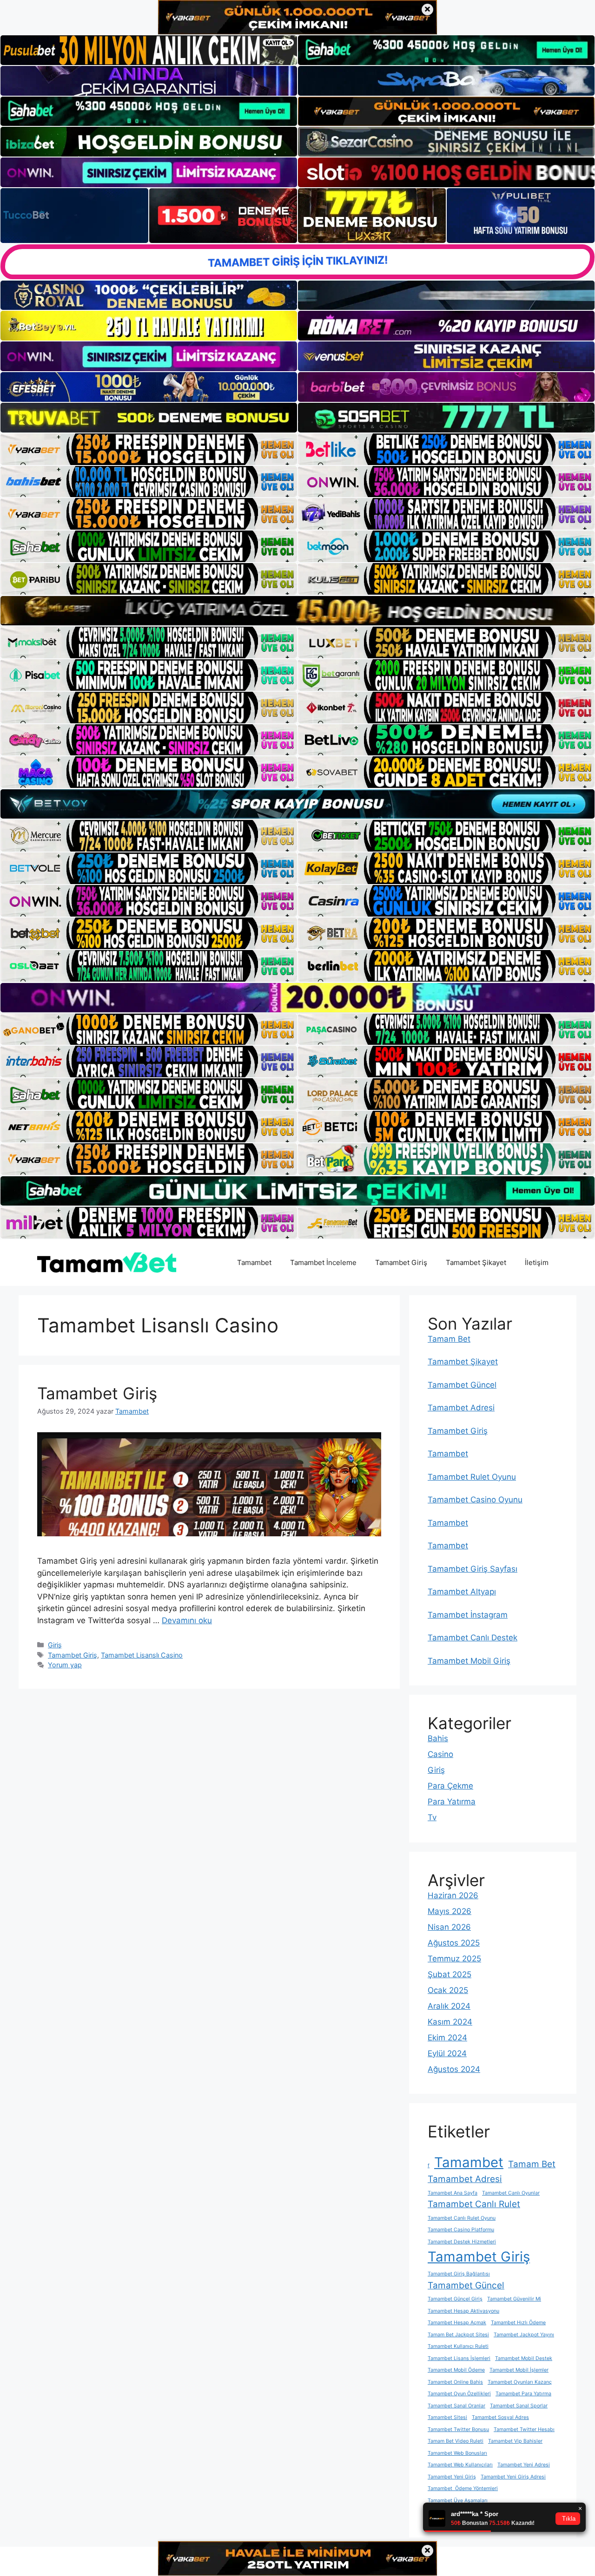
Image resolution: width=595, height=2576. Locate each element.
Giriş (55, 1645)
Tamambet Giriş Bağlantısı (459, 2274)
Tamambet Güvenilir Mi (514, 2299)
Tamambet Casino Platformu (461, 2230)
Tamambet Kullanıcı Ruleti (458, 2346)
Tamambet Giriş (401, 1262)
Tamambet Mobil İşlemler (519, 2370)
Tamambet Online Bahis (455, 2382)
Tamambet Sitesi (447, 2417)
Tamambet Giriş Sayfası (473, 1569)
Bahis (438, 1738)
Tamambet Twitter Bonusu (458, 2429)
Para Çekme (450, 1786)
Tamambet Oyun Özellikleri (459, 2394)
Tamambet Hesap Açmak (457, 2323)
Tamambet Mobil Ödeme (456, 2370)
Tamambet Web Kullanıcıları (460, 2465)
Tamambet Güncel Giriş (455, 2299)
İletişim (537, 1262)
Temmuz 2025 (454, 1959)
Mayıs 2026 (450, 1911)
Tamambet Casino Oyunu (475, 1500)
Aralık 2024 (449, 2006)
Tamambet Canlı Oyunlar (511, 2193)
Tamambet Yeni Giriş (452, 2477)
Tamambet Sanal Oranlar (456, 2406)
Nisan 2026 (449, 1927)
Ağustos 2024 (454, 2069)
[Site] (149, 449)
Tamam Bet (449, 1339)
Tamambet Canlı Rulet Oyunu (462, 2218)
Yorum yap (65, 1665)
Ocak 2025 (448, 1990)
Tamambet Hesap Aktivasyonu (463, 2311)
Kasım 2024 (450, 2022)
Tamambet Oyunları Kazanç (520, 2382)
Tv (432, 1817)
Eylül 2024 (447, 2053)
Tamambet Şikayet (476, 1262)
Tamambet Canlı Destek (473, 1638)
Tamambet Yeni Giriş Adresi (513, 2477)
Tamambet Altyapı (462, 1592)
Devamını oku (187, 1620)
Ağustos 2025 (454, 1943)
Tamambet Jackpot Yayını (524, 2335)
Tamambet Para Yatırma (523, 2394)
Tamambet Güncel (462, 1385)
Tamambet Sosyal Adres (500, 2417)
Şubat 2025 (450, 1974)
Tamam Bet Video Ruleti (456, 2441)
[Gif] (297, 611)
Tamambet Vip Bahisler (515, 2441)
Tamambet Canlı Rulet (474, 2204)
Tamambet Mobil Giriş (469, 1661)
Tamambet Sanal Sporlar (519, 2406)
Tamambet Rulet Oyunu (472, 1477)
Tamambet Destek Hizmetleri (462, 2242)
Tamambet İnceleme (323, 1262)
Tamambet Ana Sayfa (453, 2193)
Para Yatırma (452, 1802)
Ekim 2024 (447, 2038)
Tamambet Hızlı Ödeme (518, 2323)
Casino (440, 1754)
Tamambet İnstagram (468, 1615)
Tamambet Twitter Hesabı (524, 2429)
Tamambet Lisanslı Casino (142, 1655)
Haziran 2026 (453, 1895)
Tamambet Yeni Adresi (524, 2465)
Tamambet (254, 1262)
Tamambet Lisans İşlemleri (459, 2358)
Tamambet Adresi (461, 1408)
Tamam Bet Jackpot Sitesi (458, 2335)
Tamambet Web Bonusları (457, 2453)
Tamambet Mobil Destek (524, 2358)
